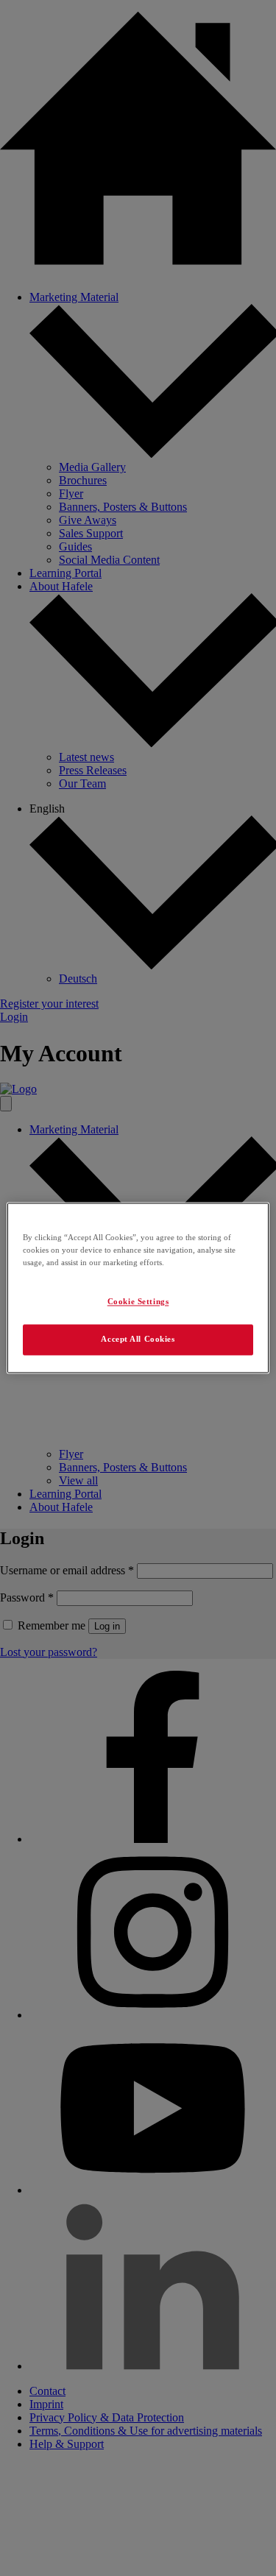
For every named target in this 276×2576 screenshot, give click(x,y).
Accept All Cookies (138, 1340)
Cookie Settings (138, 1302)
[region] (138, 1288)
